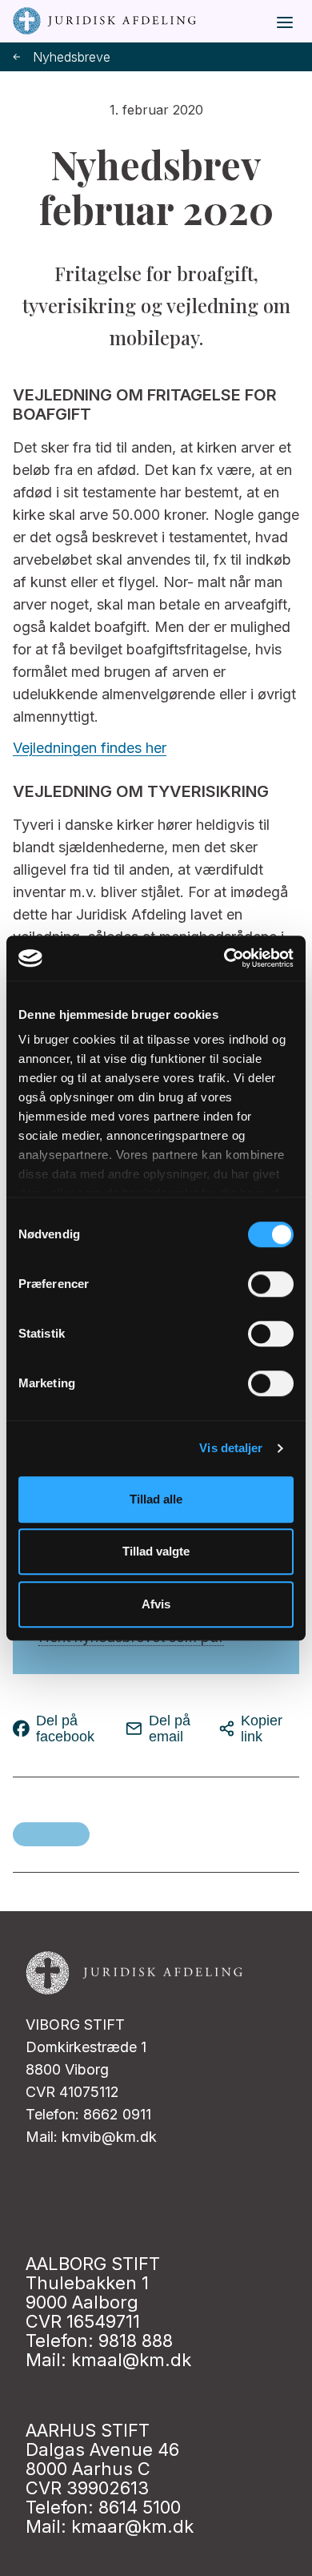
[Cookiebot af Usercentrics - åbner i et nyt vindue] (224, 958)
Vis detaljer (231, 1448)
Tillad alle (156, 1499)
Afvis (156, 1604)
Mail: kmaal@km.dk (108, 2360)
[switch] (271, 1284)
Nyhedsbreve (72, 57)
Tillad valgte (156, 1551)
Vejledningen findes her (90, 748)
